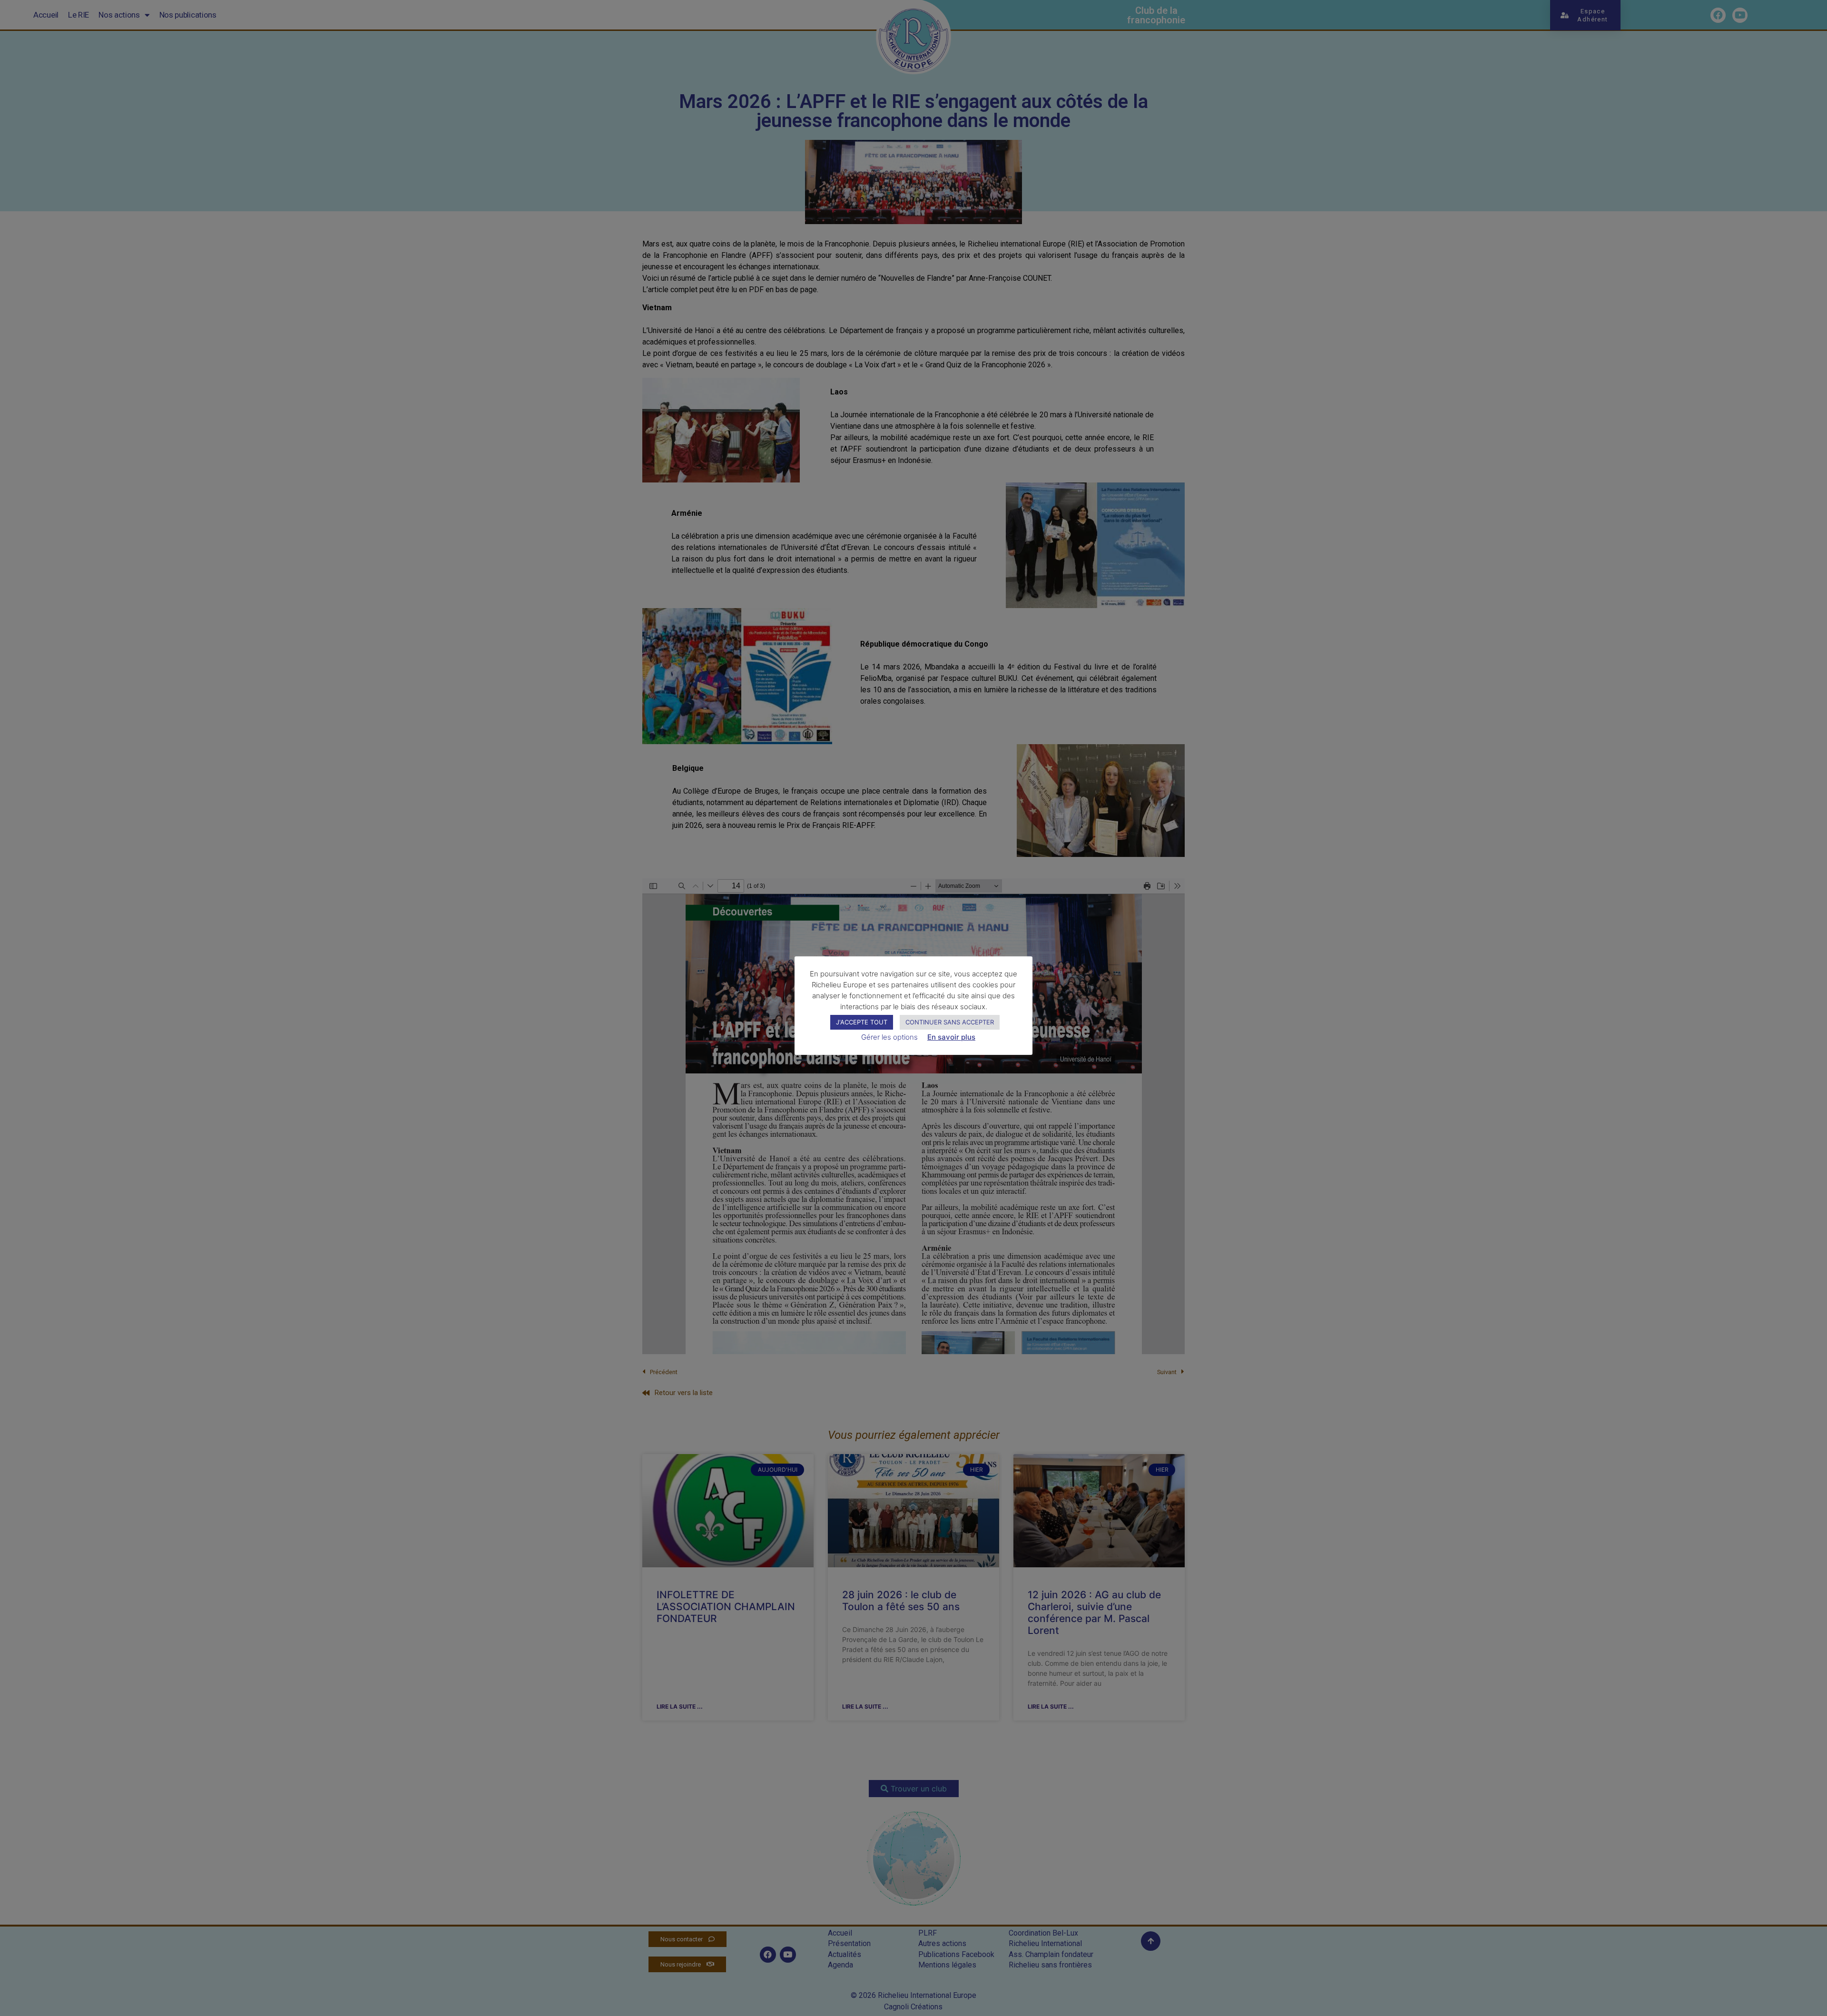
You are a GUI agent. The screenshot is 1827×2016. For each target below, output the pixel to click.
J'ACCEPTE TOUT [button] (862, 1022)
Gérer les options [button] (889, 1037)
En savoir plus (951, 1037)
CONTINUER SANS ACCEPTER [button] (950, 1022)
